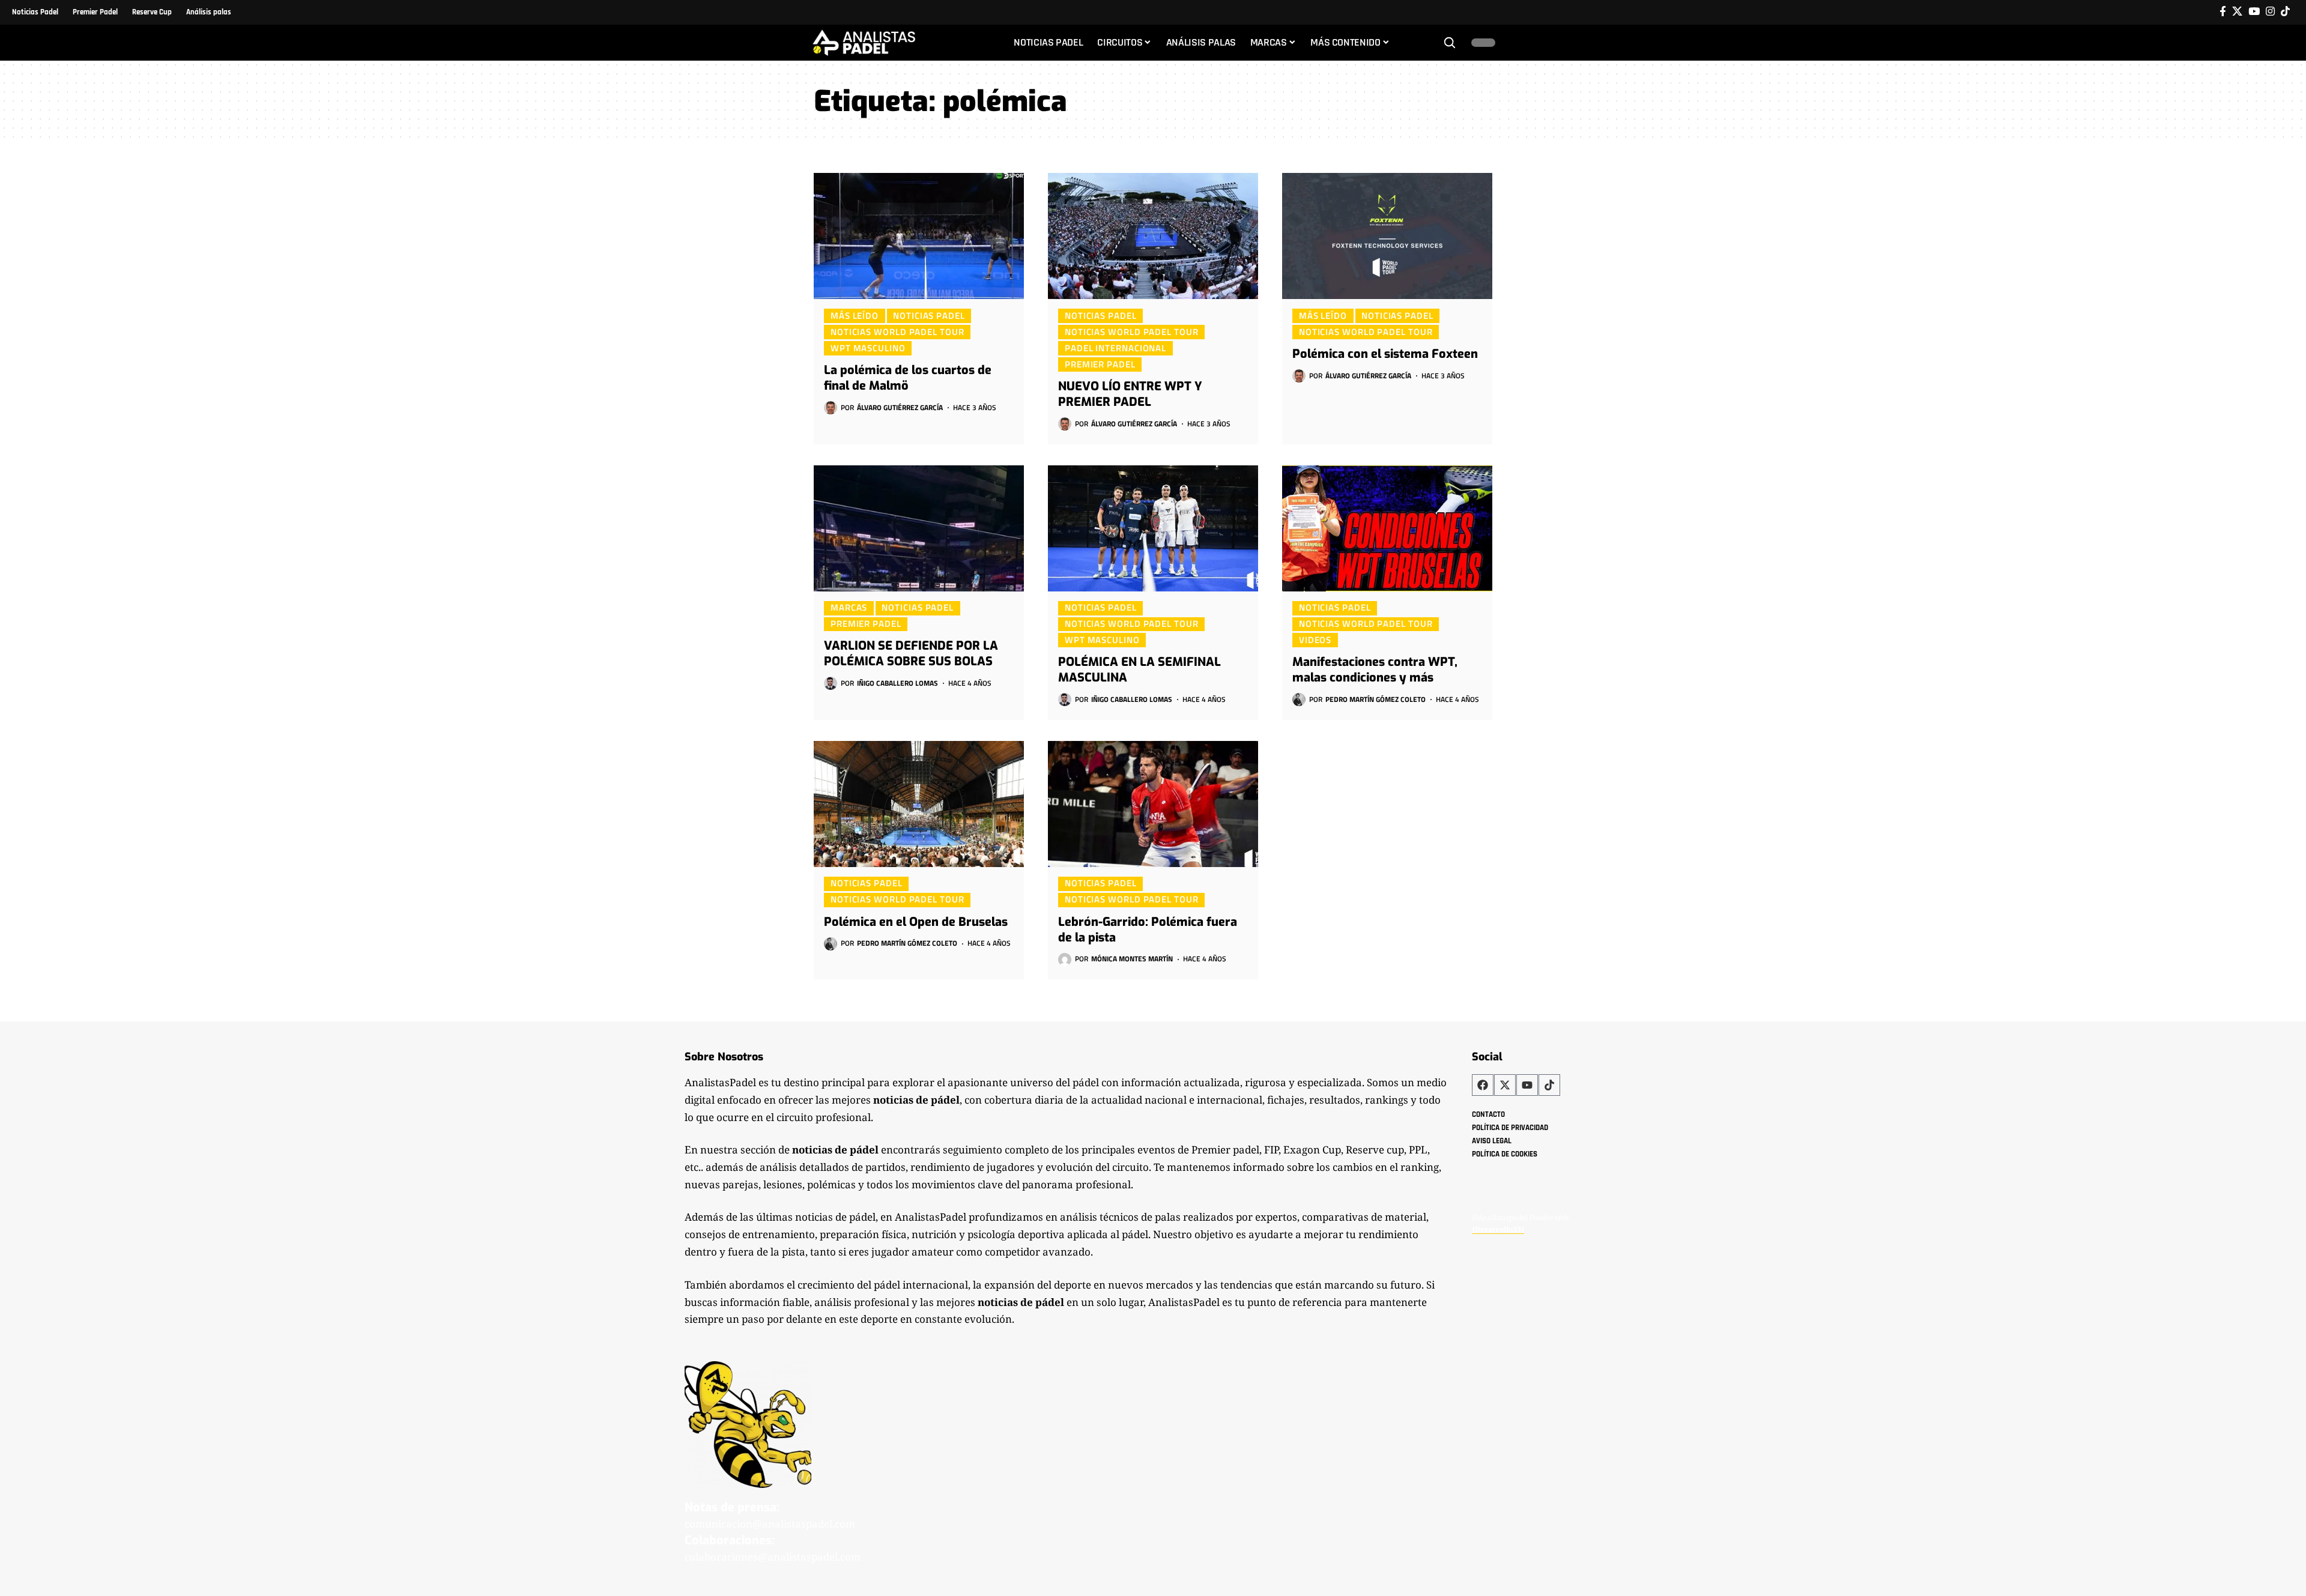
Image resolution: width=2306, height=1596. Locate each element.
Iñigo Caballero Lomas (897, 683)
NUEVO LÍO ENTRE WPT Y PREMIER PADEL (1130, 394)
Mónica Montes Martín (1132, 959)
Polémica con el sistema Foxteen (1385, 354)
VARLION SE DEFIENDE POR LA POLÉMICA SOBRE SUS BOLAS (911, 654)
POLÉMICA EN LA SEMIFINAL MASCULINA (1139, 670)
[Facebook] (2223, 12)
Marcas (849, 608)
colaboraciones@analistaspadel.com (773, 1557)
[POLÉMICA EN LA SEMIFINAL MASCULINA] (1153, 528)
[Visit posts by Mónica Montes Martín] (1065, 960)
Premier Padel (1100, 364)
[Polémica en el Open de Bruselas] (919, 804)
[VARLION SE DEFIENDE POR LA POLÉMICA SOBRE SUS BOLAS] (919, 528)
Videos (1315, 639)
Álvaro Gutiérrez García (900, 407)
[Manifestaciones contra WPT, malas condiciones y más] (1387, 528)
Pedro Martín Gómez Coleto (1375, 699)
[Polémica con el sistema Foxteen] (1387, 236)
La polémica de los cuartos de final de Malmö (908, 378)
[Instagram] (2270, 12)
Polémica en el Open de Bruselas (916, 922)
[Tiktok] (2285, 12)
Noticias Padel (929, 315)
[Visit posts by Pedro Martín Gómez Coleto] (1299, 700)
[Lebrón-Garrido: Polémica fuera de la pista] (1153, 804)
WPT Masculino (868, 348)
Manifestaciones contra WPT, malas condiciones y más (1375, 670)
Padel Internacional (1115, 348)
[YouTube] (2254, 12)
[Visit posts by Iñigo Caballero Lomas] (831, 683)
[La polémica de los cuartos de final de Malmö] (919, 236)
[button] (1450, 43)
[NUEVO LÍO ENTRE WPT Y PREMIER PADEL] (1153, 236)
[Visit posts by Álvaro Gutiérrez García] (831, 408)
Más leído (855, 315)
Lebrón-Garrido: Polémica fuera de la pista (1148, 930)
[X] (2237, 12)
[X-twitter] (1505, 1085)
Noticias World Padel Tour (897, 331)
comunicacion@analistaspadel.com (770, 1524)
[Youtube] (1527, 1085)
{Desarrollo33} (1498, 1229)
